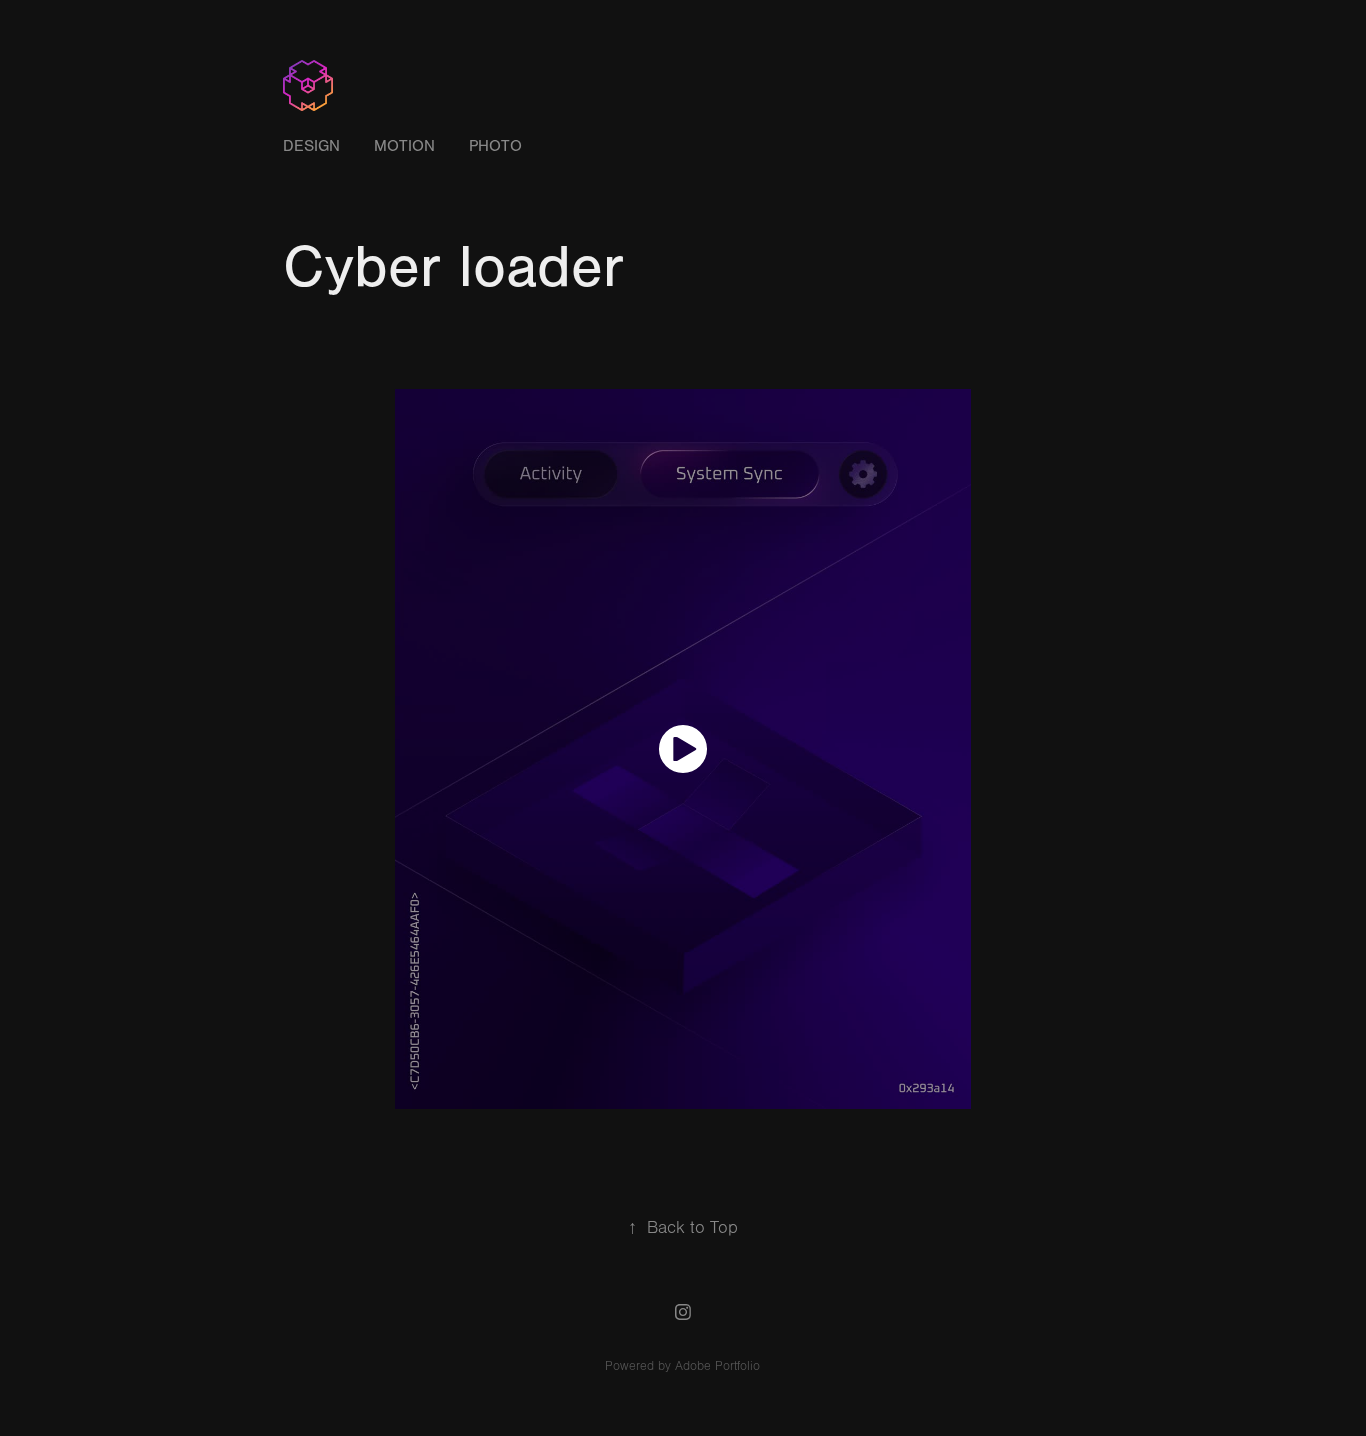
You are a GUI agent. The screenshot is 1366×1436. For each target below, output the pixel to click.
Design (311, 146)
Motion (404, 146)
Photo (495, 146)
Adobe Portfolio (717, 1366)
